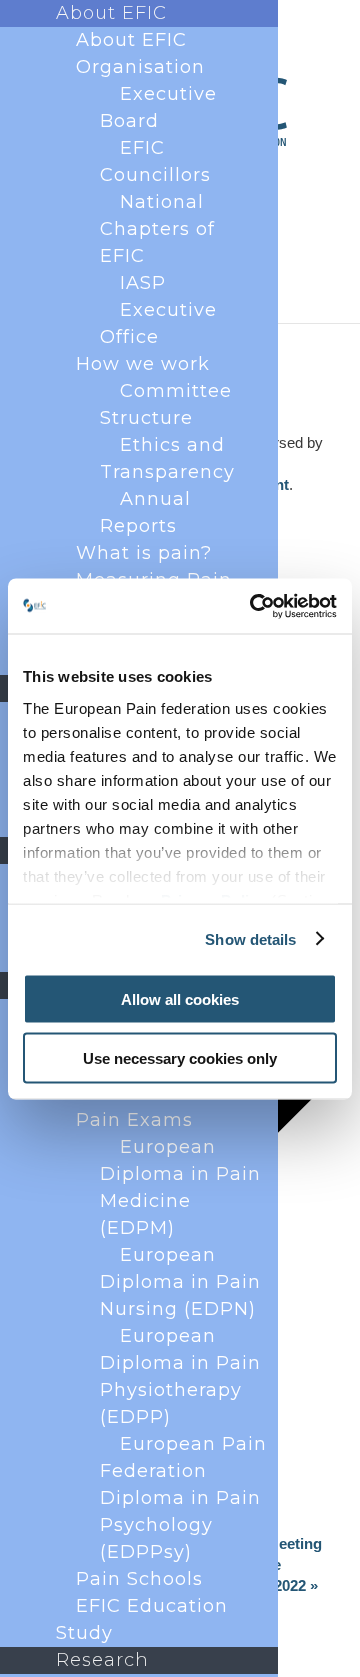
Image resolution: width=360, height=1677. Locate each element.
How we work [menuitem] (143, 364)
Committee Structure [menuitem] (166, 404)
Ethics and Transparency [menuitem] (167, 458)
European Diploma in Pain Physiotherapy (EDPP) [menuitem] (180, 1376)
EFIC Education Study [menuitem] (142, 1619)
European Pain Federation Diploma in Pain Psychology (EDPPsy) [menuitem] (183, 1498)
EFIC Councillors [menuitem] (155, 161)
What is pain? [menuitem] (144, 553)
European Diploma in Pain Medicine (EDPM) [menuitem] (180, 1187)
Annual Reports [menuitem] (145, 512)
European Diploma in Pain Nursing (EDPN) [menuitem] (180, 1282)
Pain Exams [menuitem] (134, 1120)
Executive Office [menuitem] (158, 323)
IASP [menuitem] (143, 283)
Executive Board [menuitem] (158, 107)
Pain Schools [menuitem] (139, 1579)
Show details (250, 938)
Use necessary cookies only (180, 1057)
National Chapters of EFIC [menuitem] (157, 229)
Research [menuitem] (102, 1660)
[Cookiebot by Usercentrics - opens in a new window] (254, 606)
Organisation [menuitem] (140, 67)
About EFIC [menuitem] (111, 13)
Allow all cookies (180, 999)
